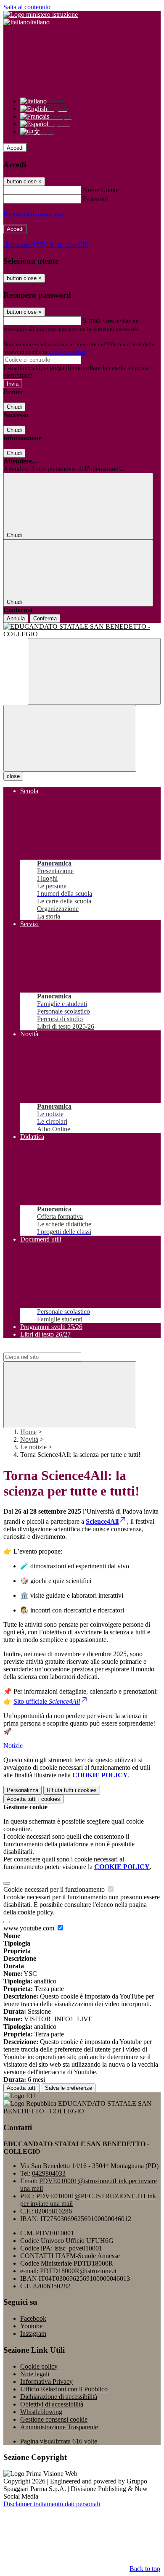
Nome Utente (101, 190)
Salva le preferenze (69, 2088)
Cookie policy (39, 2366)
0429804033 (49, 2173)
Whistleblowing (41, 2412)
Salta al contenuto (27, 7)
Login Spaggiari (67, 352)
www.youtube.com (30, 1928)
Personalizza (22, 1790)
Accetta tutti (33, 1799)
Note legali (35, 2374)
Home (28, 1432)
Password (96, 199)
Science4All (102, 1521)
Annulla (16, 618)
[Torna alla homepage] (82, 630)
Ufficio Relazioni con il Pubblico (64, 2389)
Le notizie (33, 1447)
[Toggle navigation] (70, 738)
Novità (29, 1439)
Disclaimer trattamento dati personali (52, 2504)
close (13, 776)
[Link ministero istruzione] (41, 15)
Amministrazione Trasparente (59, 2427)
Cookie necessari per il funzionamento (55, 1889)
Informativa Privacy (46, 2381)
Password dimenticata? (34, 214)
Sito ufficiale (47, 1701)
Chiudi (14, 407)
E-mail (92, 320)
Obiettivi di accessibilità (52, 2404)
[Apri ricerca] (94, 671)
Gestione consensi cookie (54, 2419)
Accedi (15, 148)
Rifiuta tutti (72, 1790)
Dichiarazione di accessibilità (59, 2397)
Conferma (45, 618)
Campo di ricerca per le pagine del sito (54, 1349)
